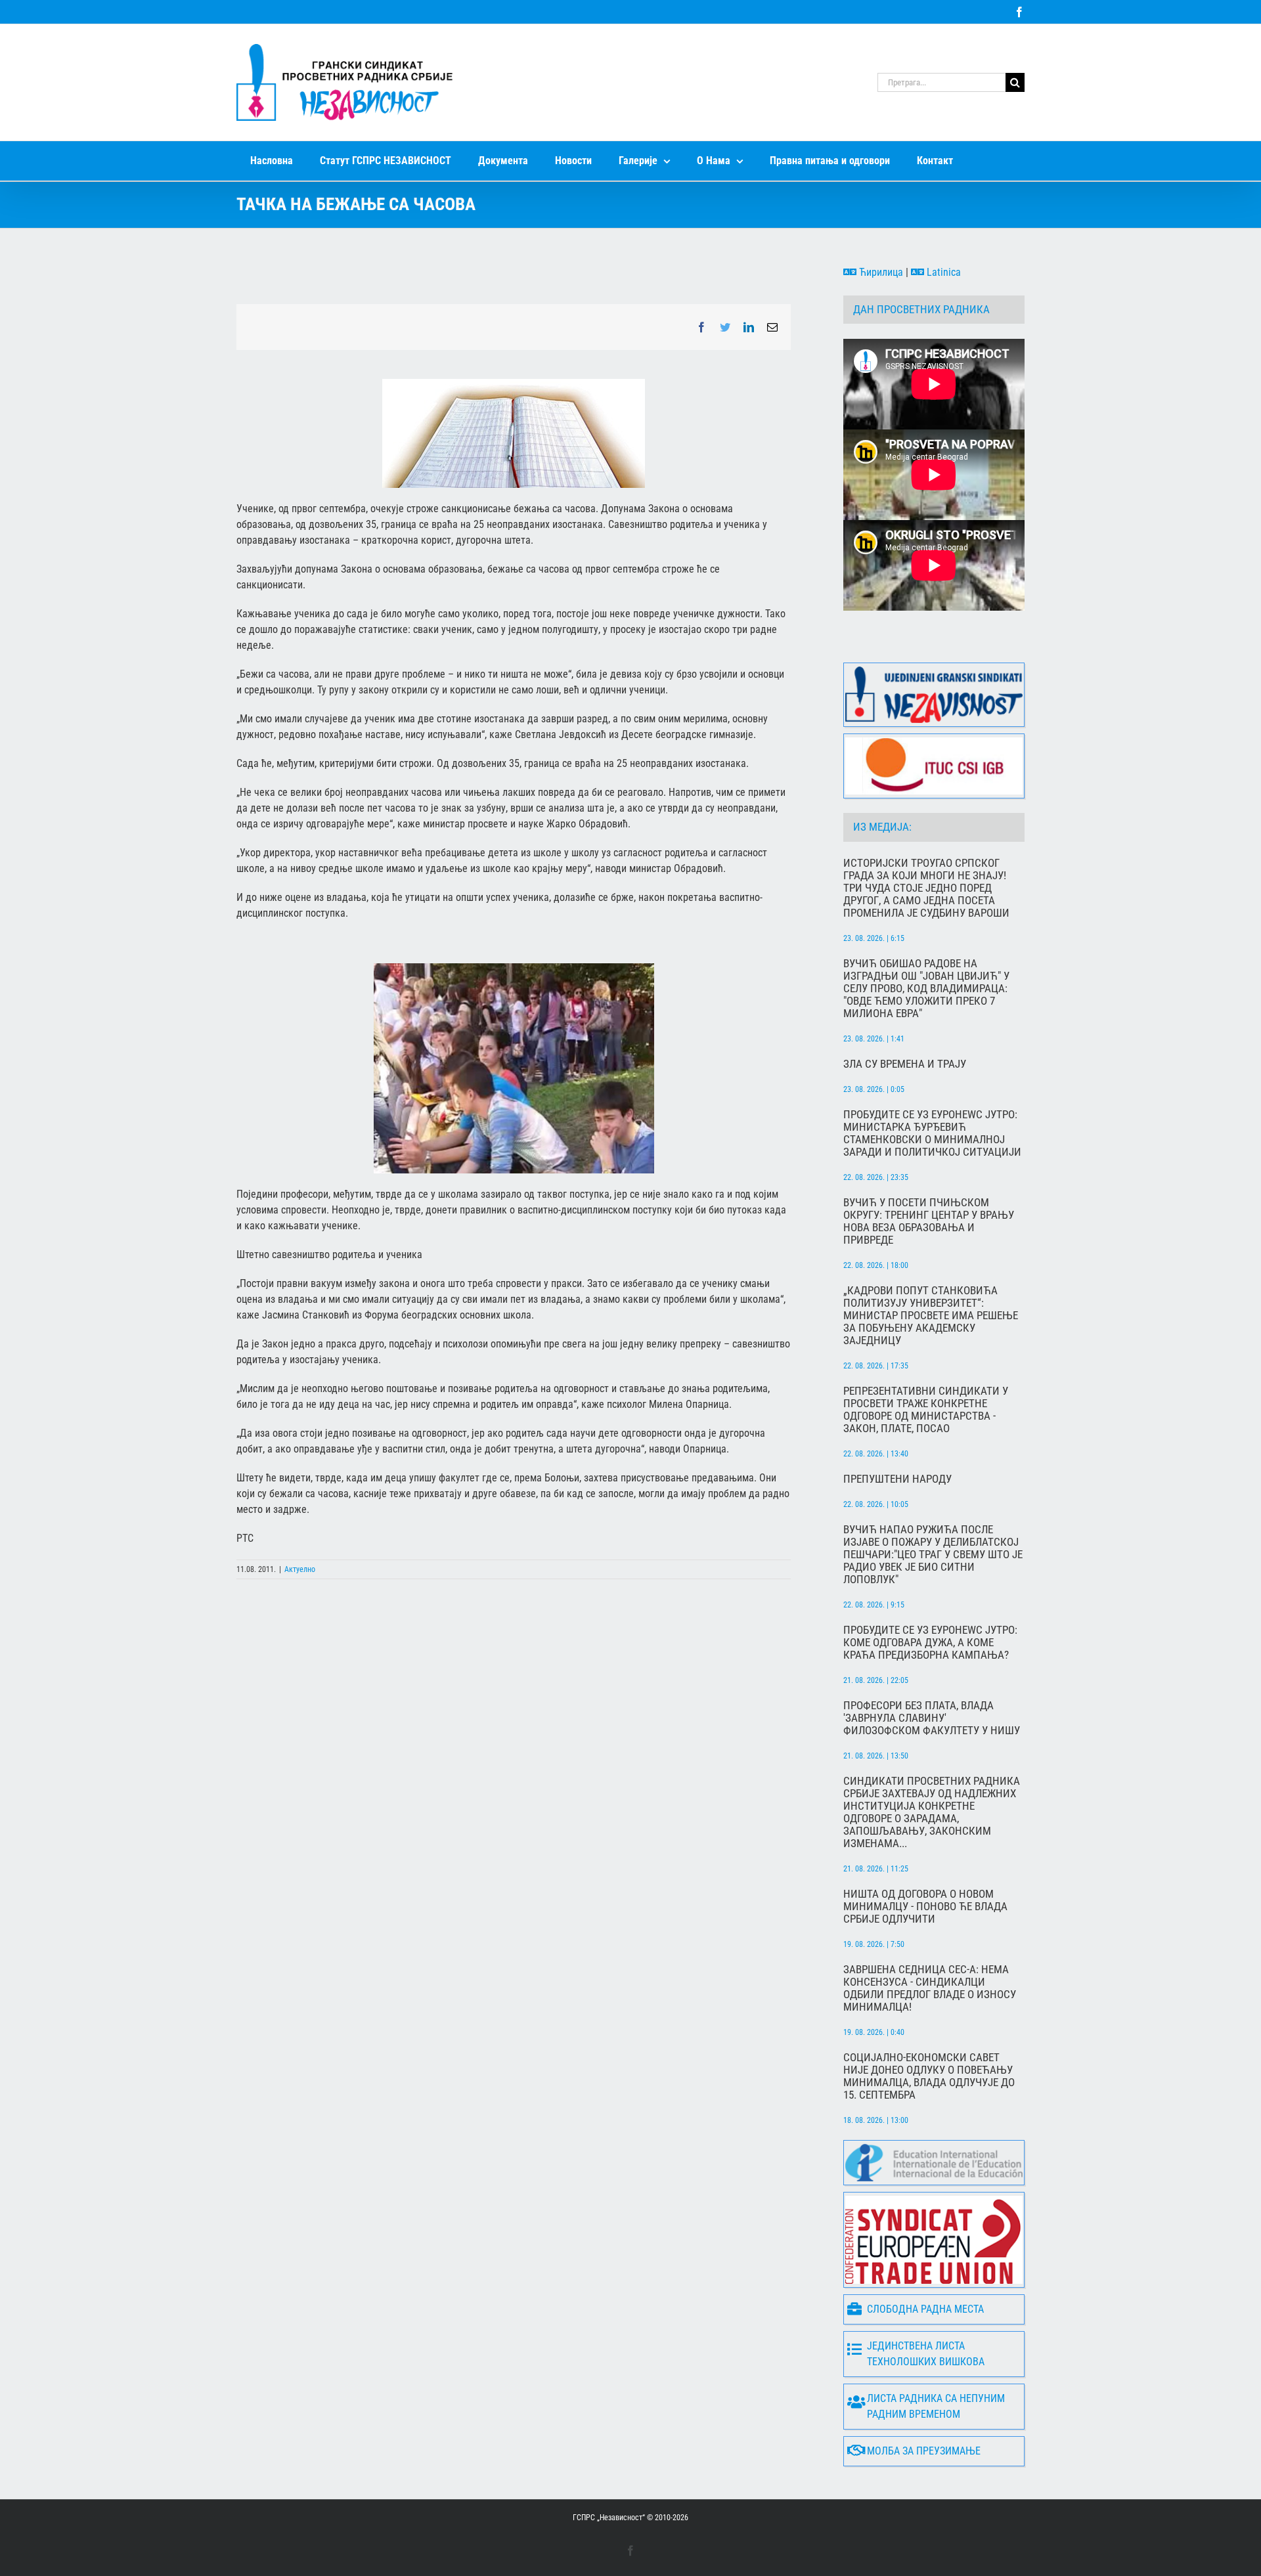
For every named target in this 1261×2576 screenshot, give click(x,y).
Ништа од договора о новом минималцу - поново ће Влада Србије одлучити (925, 1907)
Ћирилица (880, 272)
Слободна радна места (925, 2309)
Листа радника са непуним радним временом (936, 2406)
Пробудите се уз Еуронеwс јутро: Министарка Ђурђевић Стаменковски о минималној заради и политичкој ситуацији (932, 1133)
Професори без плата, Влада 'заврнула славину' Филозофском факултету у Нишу (932, 1718)
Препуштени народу (897, 1479)
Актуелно (300, 1569)
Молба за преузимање (924, 2451)
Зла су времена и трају (905, 1064)
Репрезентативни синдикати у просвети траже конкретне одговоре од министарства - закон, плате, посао (926, 1410)
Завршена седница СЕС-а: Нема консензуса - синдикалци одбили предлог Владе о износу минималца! (930, 1988)
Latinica (942, 272)
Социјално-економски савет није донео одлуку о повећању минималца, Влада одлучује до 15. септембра (929, 2076)
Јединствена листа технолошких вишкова (926, 2354)
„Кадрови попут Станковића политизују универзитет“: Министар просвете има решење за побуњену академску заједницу (931, 1316)
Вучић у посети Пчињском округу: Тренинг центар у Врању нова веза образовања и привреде (929, 1221)
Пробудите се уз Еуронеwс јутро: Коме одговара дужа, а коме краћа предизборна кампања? (930, 1643)
